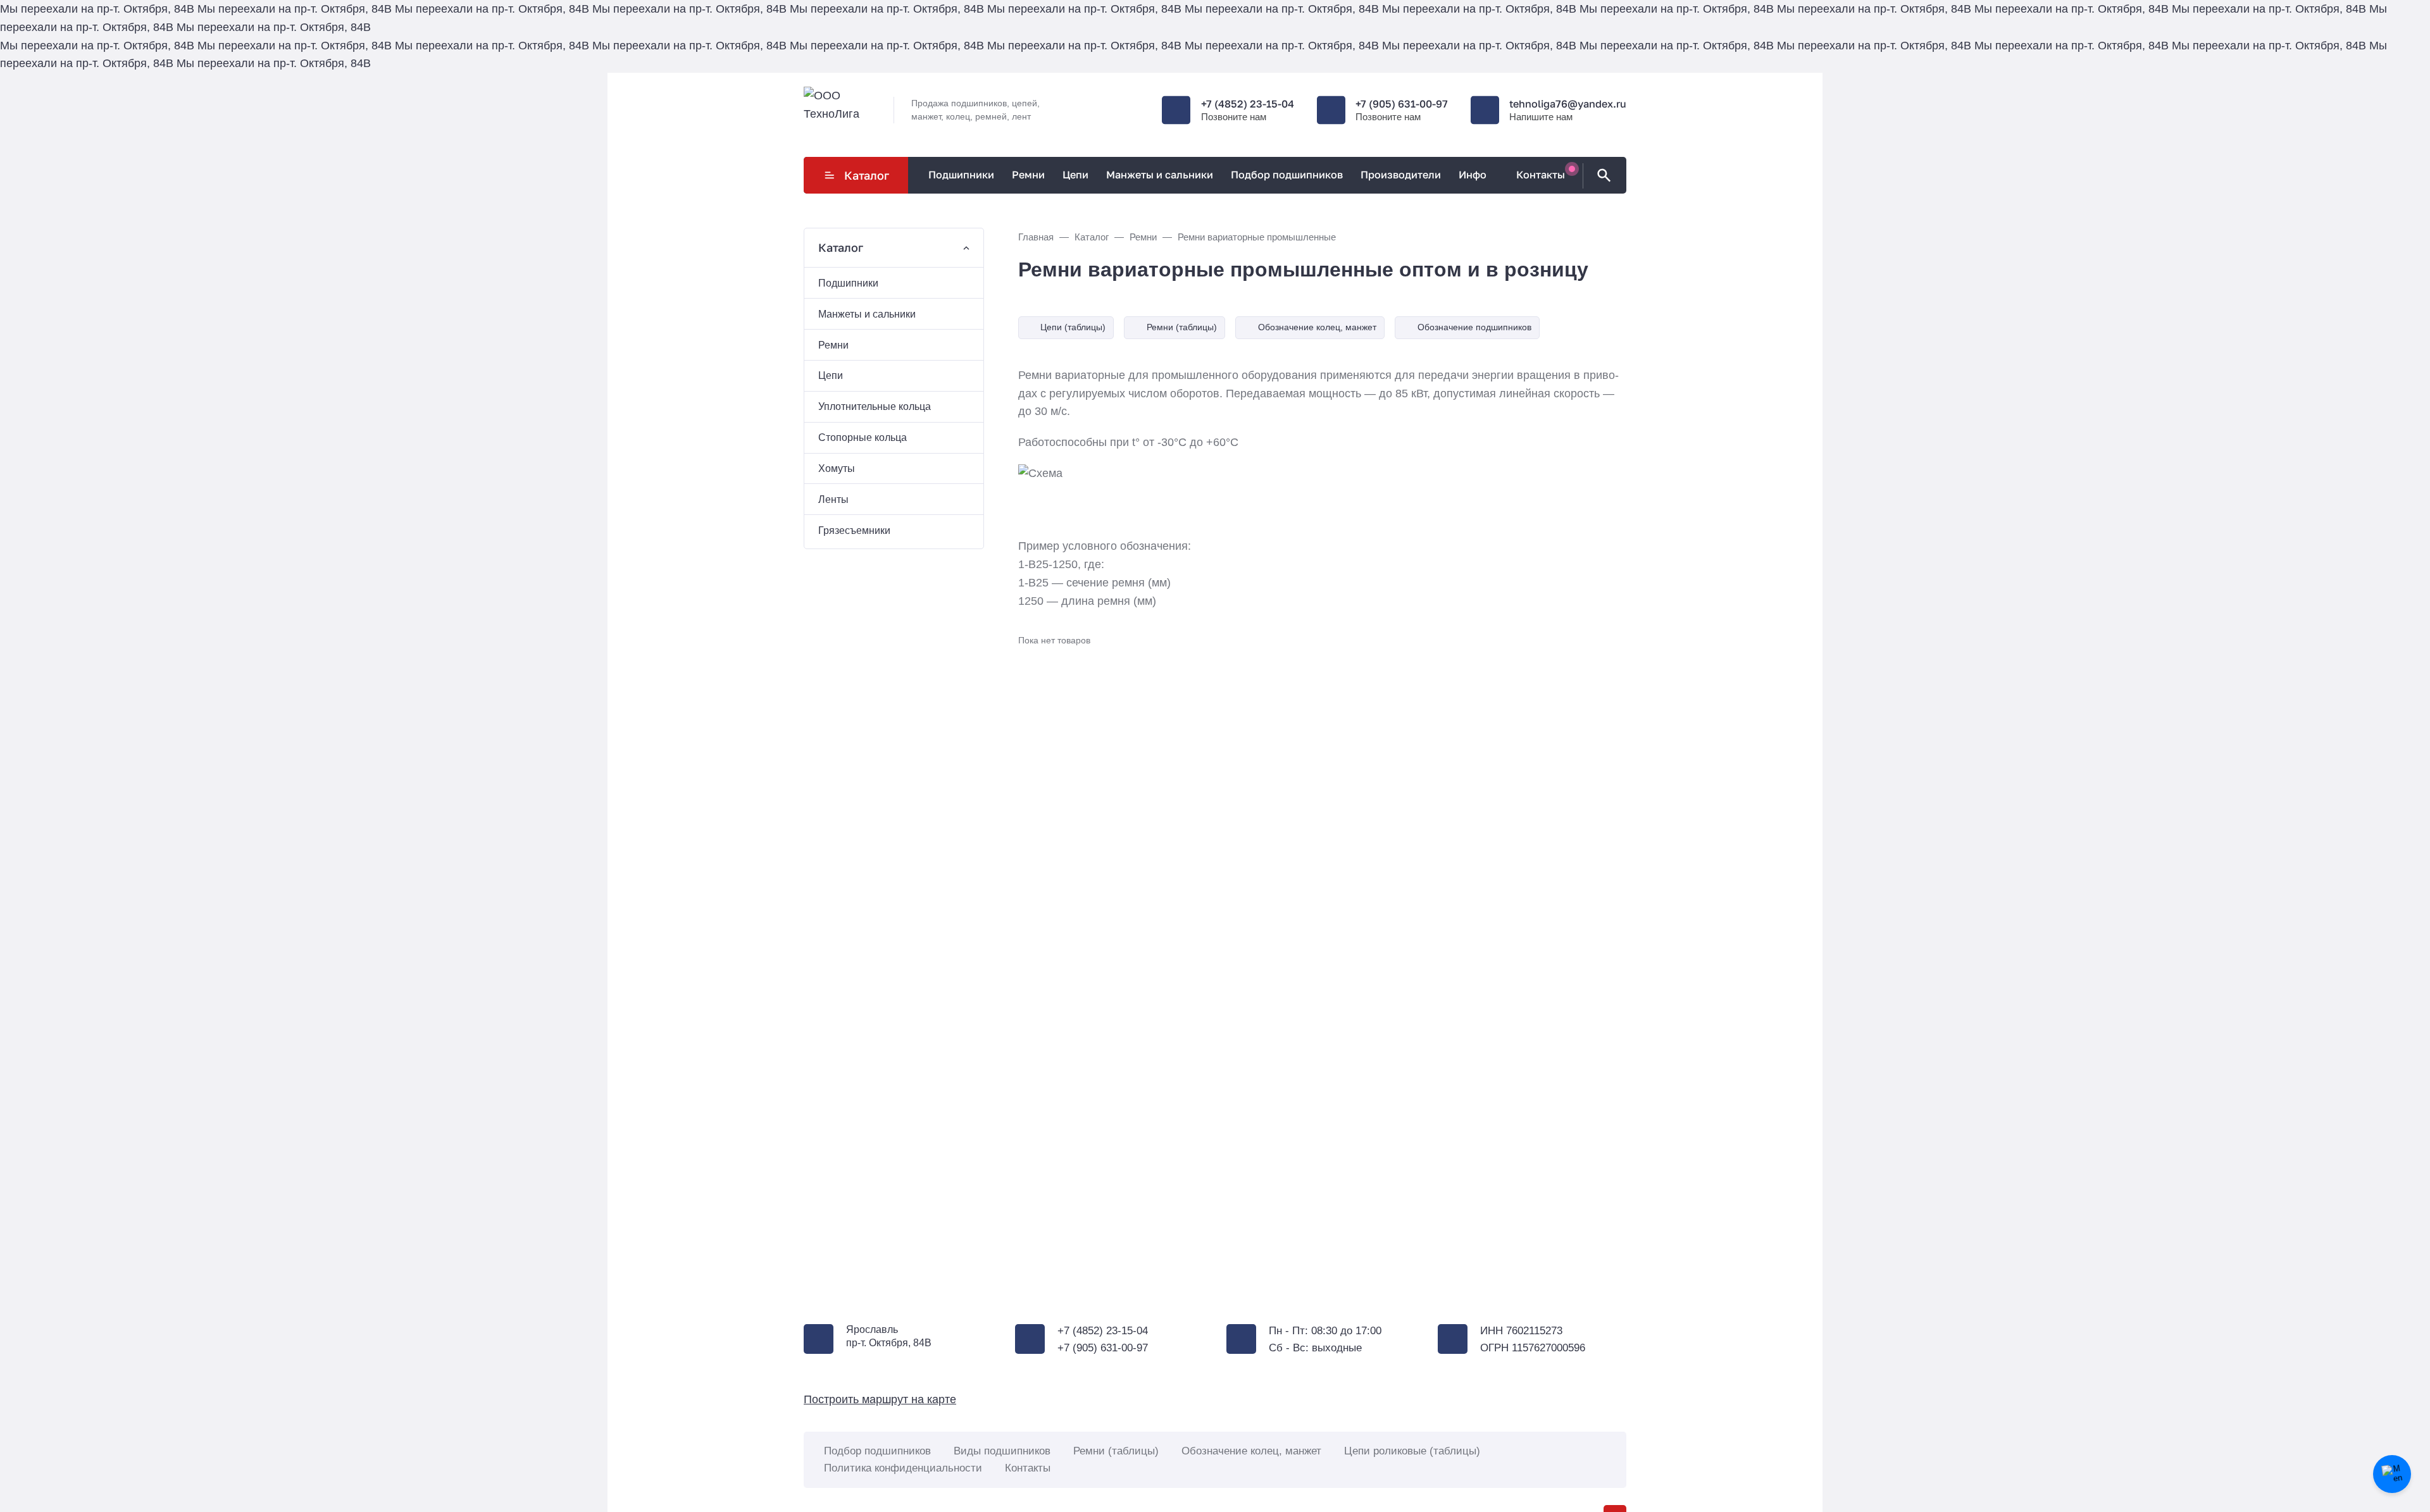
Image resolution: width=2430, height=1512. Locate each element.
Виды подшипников (1002, 1451)
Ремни (833, 345)
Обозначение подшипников (1474, 327)
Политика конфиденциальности (903, 1468)
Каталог (867, 175)
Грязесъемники (854, 530)
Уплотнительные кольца (875, 406)
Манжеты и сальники (867, 314)
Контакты (1028, 1468)
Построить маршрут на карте (880, 1399)
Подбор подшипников (877, 1451)
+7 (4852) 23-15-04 (1248, 104)
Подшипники (848, 283)
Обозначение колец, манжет (1317, 327)
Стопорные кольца (863, 437)
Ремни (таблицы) (1182, 327)
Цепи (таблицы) (1073, 327)
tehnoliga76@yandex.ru (1568, 104)
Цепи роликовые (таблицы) (1412, 1451)
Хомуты (837, 468)
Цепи (831, 375)
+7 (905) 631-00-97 (1402, 104)
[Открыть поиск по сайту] (1602, 176)
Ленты (833, 499)
